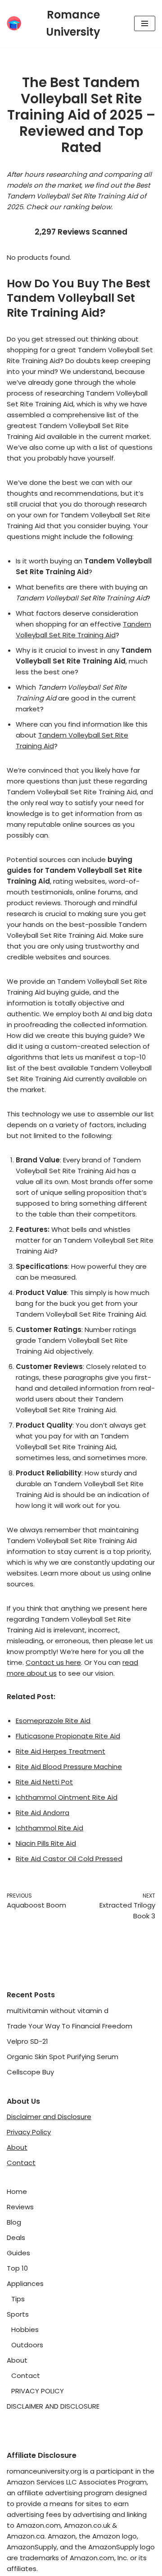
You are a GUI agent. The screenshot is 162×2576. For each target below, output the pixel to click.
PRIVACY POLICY (38, 2391)
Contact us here (53, 1662)
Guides (18, 2253)
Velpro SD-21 (27, 2041)
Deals (16, 2237)
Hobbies (25, 2329)
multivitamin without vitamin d (58, 2011)
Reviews (20, 2207)
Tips (18, 2299)
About (17, 2147)
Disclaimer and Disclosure (49, 2117)
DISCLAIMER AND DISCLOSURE (53, 2406)
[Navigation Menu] (145, 23)
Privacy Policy (29, 2132)
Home (17, 2191)
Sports (18, 2314)
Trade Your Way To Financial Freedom (70, 2026)
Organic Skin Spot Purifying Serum (63, 2057)
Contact (21, 2163)
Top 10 (17, 2268)
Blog (14, 2222)
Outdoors (27, 2345)
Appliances (25, 2283)
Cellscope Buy (30, 2072)
